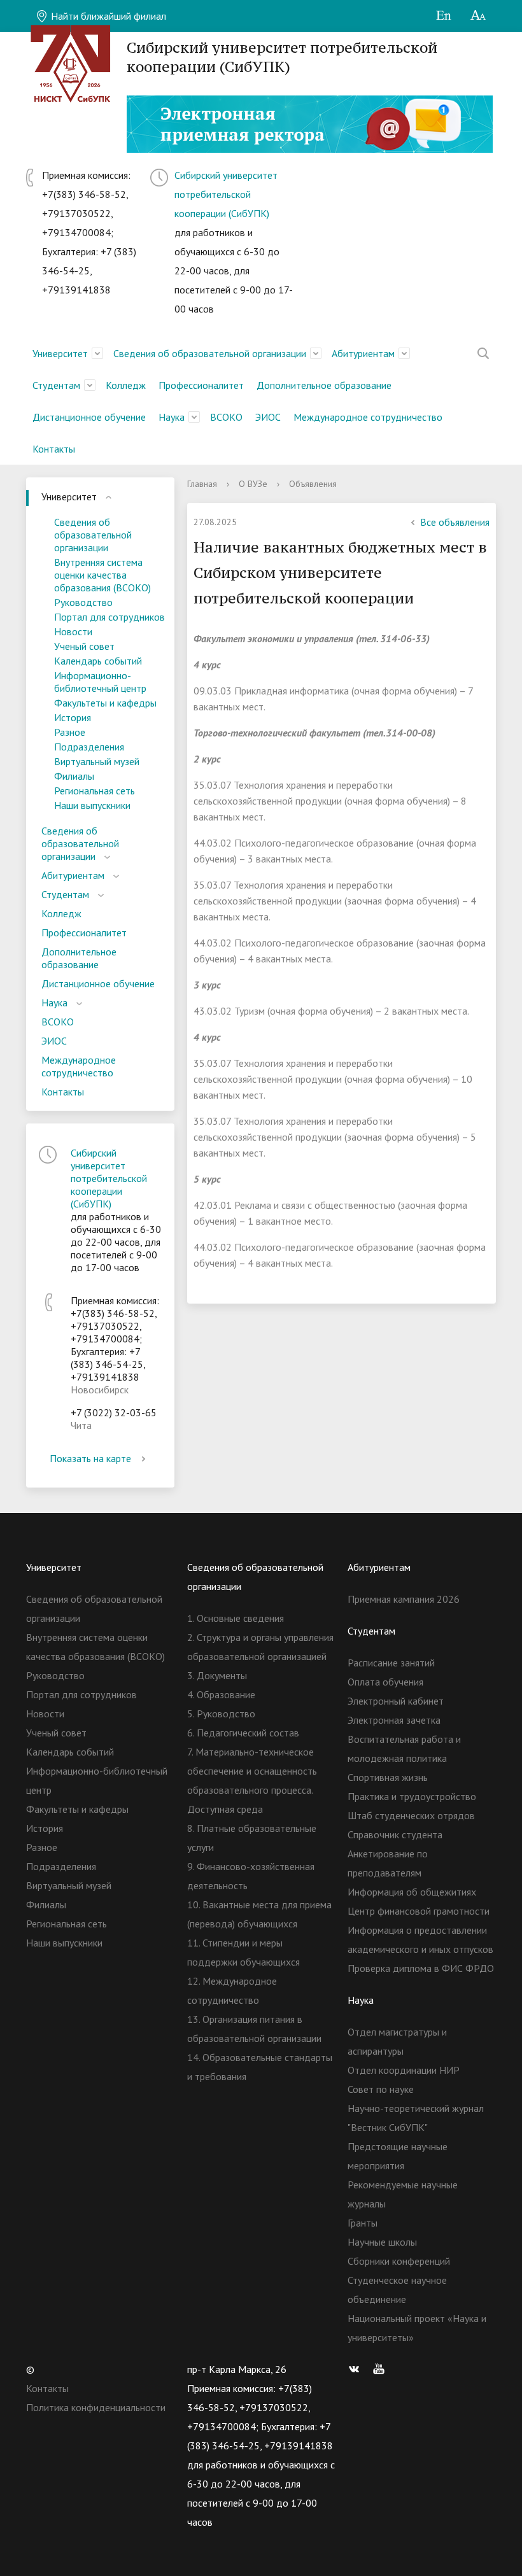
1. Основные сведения (236, 1618)
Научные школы (382, 2242)
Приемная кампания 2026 (404, 1599)
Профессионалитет (201, 385)
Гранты (363, 2223)
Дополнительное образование (324, 385)
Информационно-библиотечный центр (100, 682)
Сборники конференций (399, 2261)
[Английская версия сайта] (443, 16)
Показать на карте (90, 1458)
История (73, 717)
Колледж (126, 385)
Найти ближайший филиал (107, 16)
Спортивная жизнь (388, 1777)
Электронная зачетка (394, 1720)
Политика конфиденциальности (96, 2407)
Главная (202, 484)
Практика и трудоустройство (412, 1796)
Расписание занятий (391, 1663)
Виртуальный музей (97, 761)
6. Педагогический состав (243, 1733)
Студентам (56, 385)
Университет (60, 353)
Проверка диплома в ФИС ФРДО (421, 1968)
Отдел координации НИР (404, 2070)
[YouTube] (382, 2369)
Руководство (83, 602)
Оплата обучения (385, 1682)
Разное (70, 732)
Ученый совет (84, 646)
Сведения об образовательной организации (210, 353)
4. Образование (221, 1694)
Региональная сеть (95, 791)
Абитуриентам (363, 353)
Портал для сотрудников (109, 617)
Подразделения (89, 747)
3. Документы (217, 1675)
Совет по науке (381, 2089)
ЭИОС (268, 417)
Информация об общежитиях (412, 1892)
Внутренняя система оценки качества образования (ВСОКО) (102, 575)
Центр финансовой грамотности (419, 1911)
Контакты (54, 449)
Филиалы (74, 776)
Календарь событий (98, 661)
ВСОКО (226, 417)
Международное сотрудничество (368, 417)
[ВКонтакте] (357, 2369)
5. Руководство (221, 1714)
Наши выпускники (92, 805)
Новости (73, 631)
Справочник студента (395, 1834)
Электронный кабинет (396, 1701)
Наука (172, 417)
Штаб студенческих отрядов (411, 1815)
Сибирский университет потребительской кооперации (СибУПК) (226, 194)
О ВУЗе (253, 484)
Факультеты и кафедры (105, 703)
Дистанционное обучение (89, 417)
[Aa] (478, 16)
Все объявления (455, 522)
